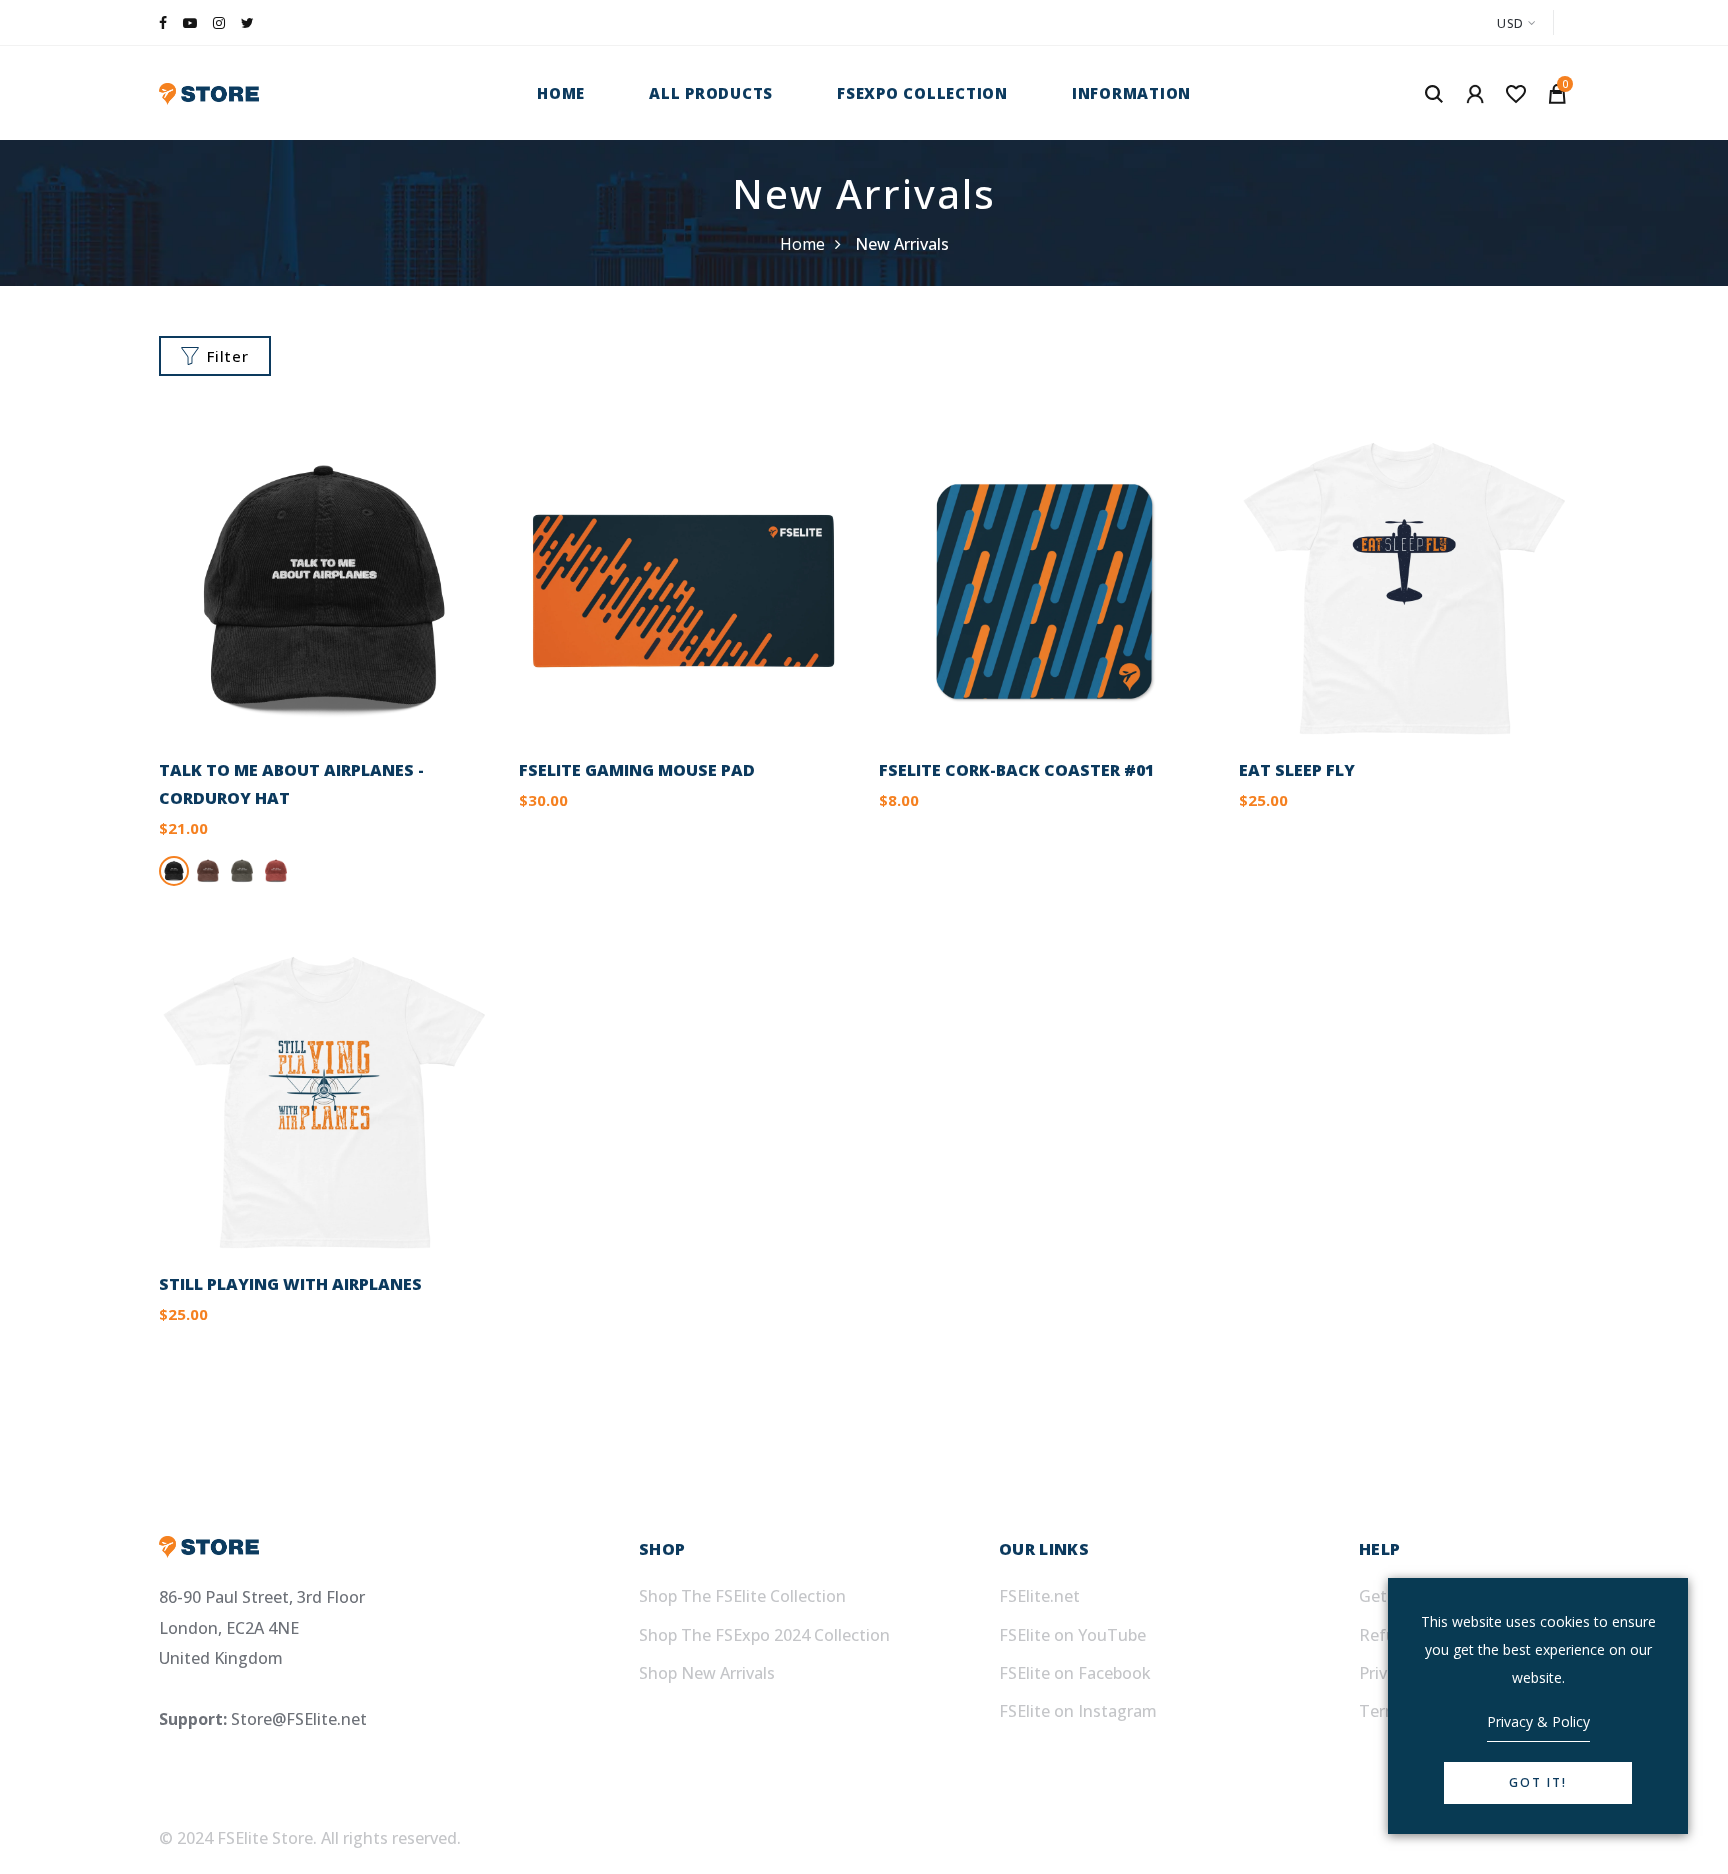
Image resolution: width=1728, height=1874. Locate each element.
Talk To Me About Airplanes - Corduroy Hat (291, 784)
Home (561, 93)
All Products (711, 93)
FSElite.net (1039, 1596)
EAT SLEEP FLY (1297, 770)
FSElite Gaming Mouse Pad (637, 770)
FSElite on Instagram (1078, 1711)
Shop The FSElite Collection (742, 1596)
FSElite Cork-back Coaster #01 (1016, 770)
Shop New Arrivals (707, 1673)
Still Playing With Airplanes (290, 1284)
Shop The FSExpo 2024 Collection (764, 1635)
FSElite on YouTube (1072, 1635)
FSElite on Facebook (1075, 1673)
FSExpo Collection (922, 93)
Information (1131, 93)
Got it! (1538, 1782)
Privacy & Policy (1538, 1721)
